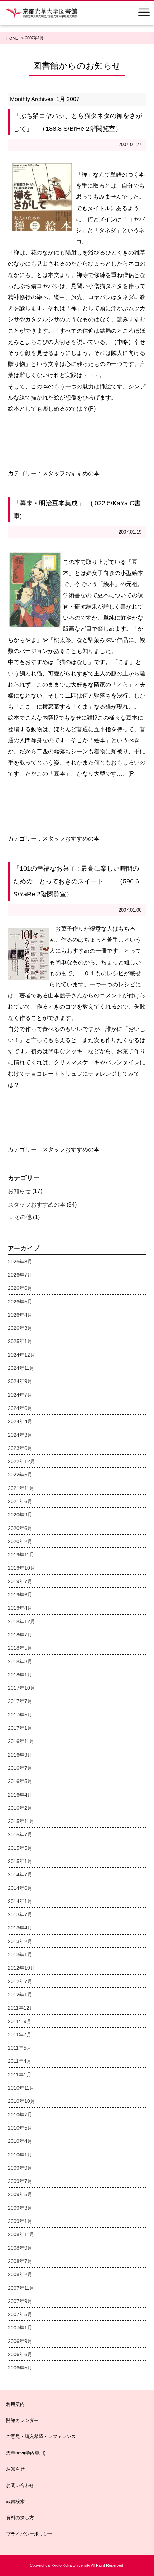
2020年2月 (20, 1541)
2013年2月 (20, 1941)
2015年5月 (20, 1848)
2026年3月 (20, 1328)
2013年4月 (20, 1928)
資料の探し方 (20, 2518)
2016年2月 (20, 1808)
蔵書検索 (15, 2501)
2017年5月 (20, 1715)
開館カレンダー (22, 2420)
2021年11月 (21, 1488)
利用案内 (15, 2404)
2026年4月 (20, 1315)
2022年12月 (21, 1461)
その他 (23, 1217)
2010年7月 (20, 2115)
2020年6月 (20, 1528)
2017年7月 (20, 1701)
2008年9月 (20, 2248)
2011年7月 (20, 2035)
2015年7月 (20, 1834)
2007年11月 (21, 2288)
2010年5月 (20, 2128)
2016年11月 (21, 1741)
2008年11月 (21, 2234)
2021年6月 (20, 1501)
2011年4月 (20, 2061)
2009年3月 (20, 2208)
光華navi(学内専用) (26, 2453)
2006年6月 (20, 2354)
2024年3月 (20, 1435)
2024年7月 (20, 1395)
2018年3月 (20, 1661)
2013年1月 (20, 1955)
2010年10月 (21, 2101)
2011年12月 (21, 2008)
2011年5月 (20, 2048)
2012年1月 (20, 1995)
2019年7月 (20, 1581)
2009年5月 (20, 2194)
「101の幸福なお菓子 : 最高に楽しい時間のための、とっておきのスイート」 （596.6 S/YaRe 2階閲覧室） (76, 881)
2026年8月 (20, 1262)
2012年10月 (21, 1968)
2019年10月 (21, 1568)
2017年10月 (21, 1688)
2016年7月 (20, 1768)
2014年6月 (20, 1888)
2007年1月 (20, 2328)
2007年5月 (20, 2314)
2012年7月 (20, 1981)
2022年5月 (20, 1475)
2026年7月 (20, 1275)
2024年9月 (20, 1381)
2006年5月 (20, 2368)
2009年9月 (20, 2168)
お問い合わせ (20, 2485)
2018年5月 (20, 1648)
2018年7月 (20, 1635)
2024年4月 (20, 1421)
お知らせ (19, 1191)
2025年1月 (20, 1341)
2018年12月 (21, 1621)
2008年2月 (20, 2274)
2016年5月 (20, 1781)
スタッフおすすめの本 (71, 473)
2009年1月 (20, 2221)
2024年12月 (21, 1355)
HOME (12, 38)
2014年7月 (20, 1874)
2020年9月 (20, 1515)
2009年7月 (20, 2181)
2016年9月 (20, 1755)
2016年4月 (20, 1795)
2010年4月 (20, 2141)
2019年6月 (20, 1595)
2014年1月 (20, 1901)
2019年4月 (20, 1608)
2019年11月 (21, 1555)
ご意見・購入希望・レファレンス (41, 2436)
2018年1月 (20, 1675)
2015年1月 (20, 1861)
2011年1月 (20, 2075)
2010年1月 (20, 2155)
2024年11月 (21, 1368)
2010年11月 (21, 2088)
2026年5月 (20, 1302)
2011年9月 (20, 2021)
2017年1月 (20, 1728)
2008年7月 (20, 2261)
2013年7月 (20, 1914)
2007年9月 (20, 2301)
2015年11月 (21, 1821)
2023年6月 (20, 1448)
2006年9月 (20, 2341)
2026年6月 (20, 1288)
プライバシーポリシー (29, 2534)
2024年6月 (20, 1408)
